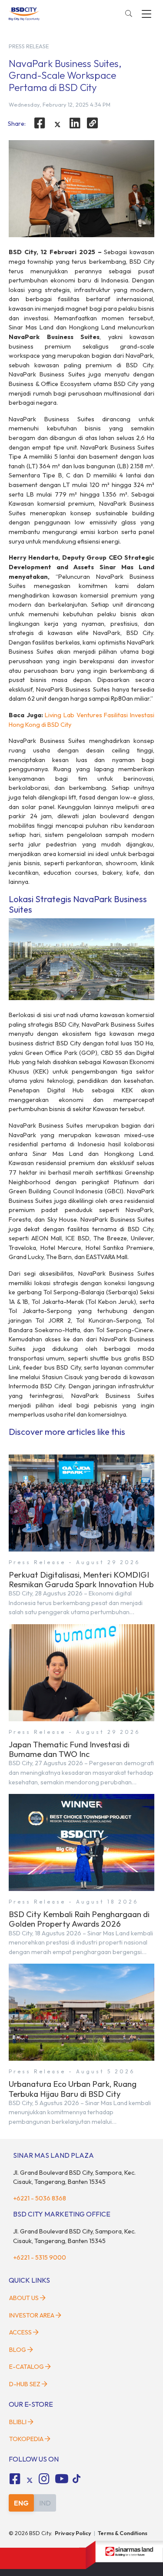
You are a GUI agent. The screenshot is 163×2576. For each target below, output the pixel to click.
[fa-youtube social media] (62, 2479)
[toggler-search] (129, 14)
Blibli (18, 2422)
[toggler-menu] (146, 14)
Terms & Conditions (123, 2533)
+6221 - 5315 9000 (40, 2257)
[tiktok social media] (30, 2480)
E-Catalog (27, 2367)
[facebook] (40, 123)
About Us (24, 2298)
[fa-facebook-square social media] (15, 2479)
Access (20, 2332)
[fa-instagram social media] (44, 2479)
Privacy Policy (73, 2533)
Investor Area (32, 2315)
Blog (18, 2350)
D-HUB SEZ (25, 2384)
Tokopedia (26, 2439)
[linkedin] (75, 123)
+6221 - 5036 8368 (40, 2198)
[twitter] (57, 124)
